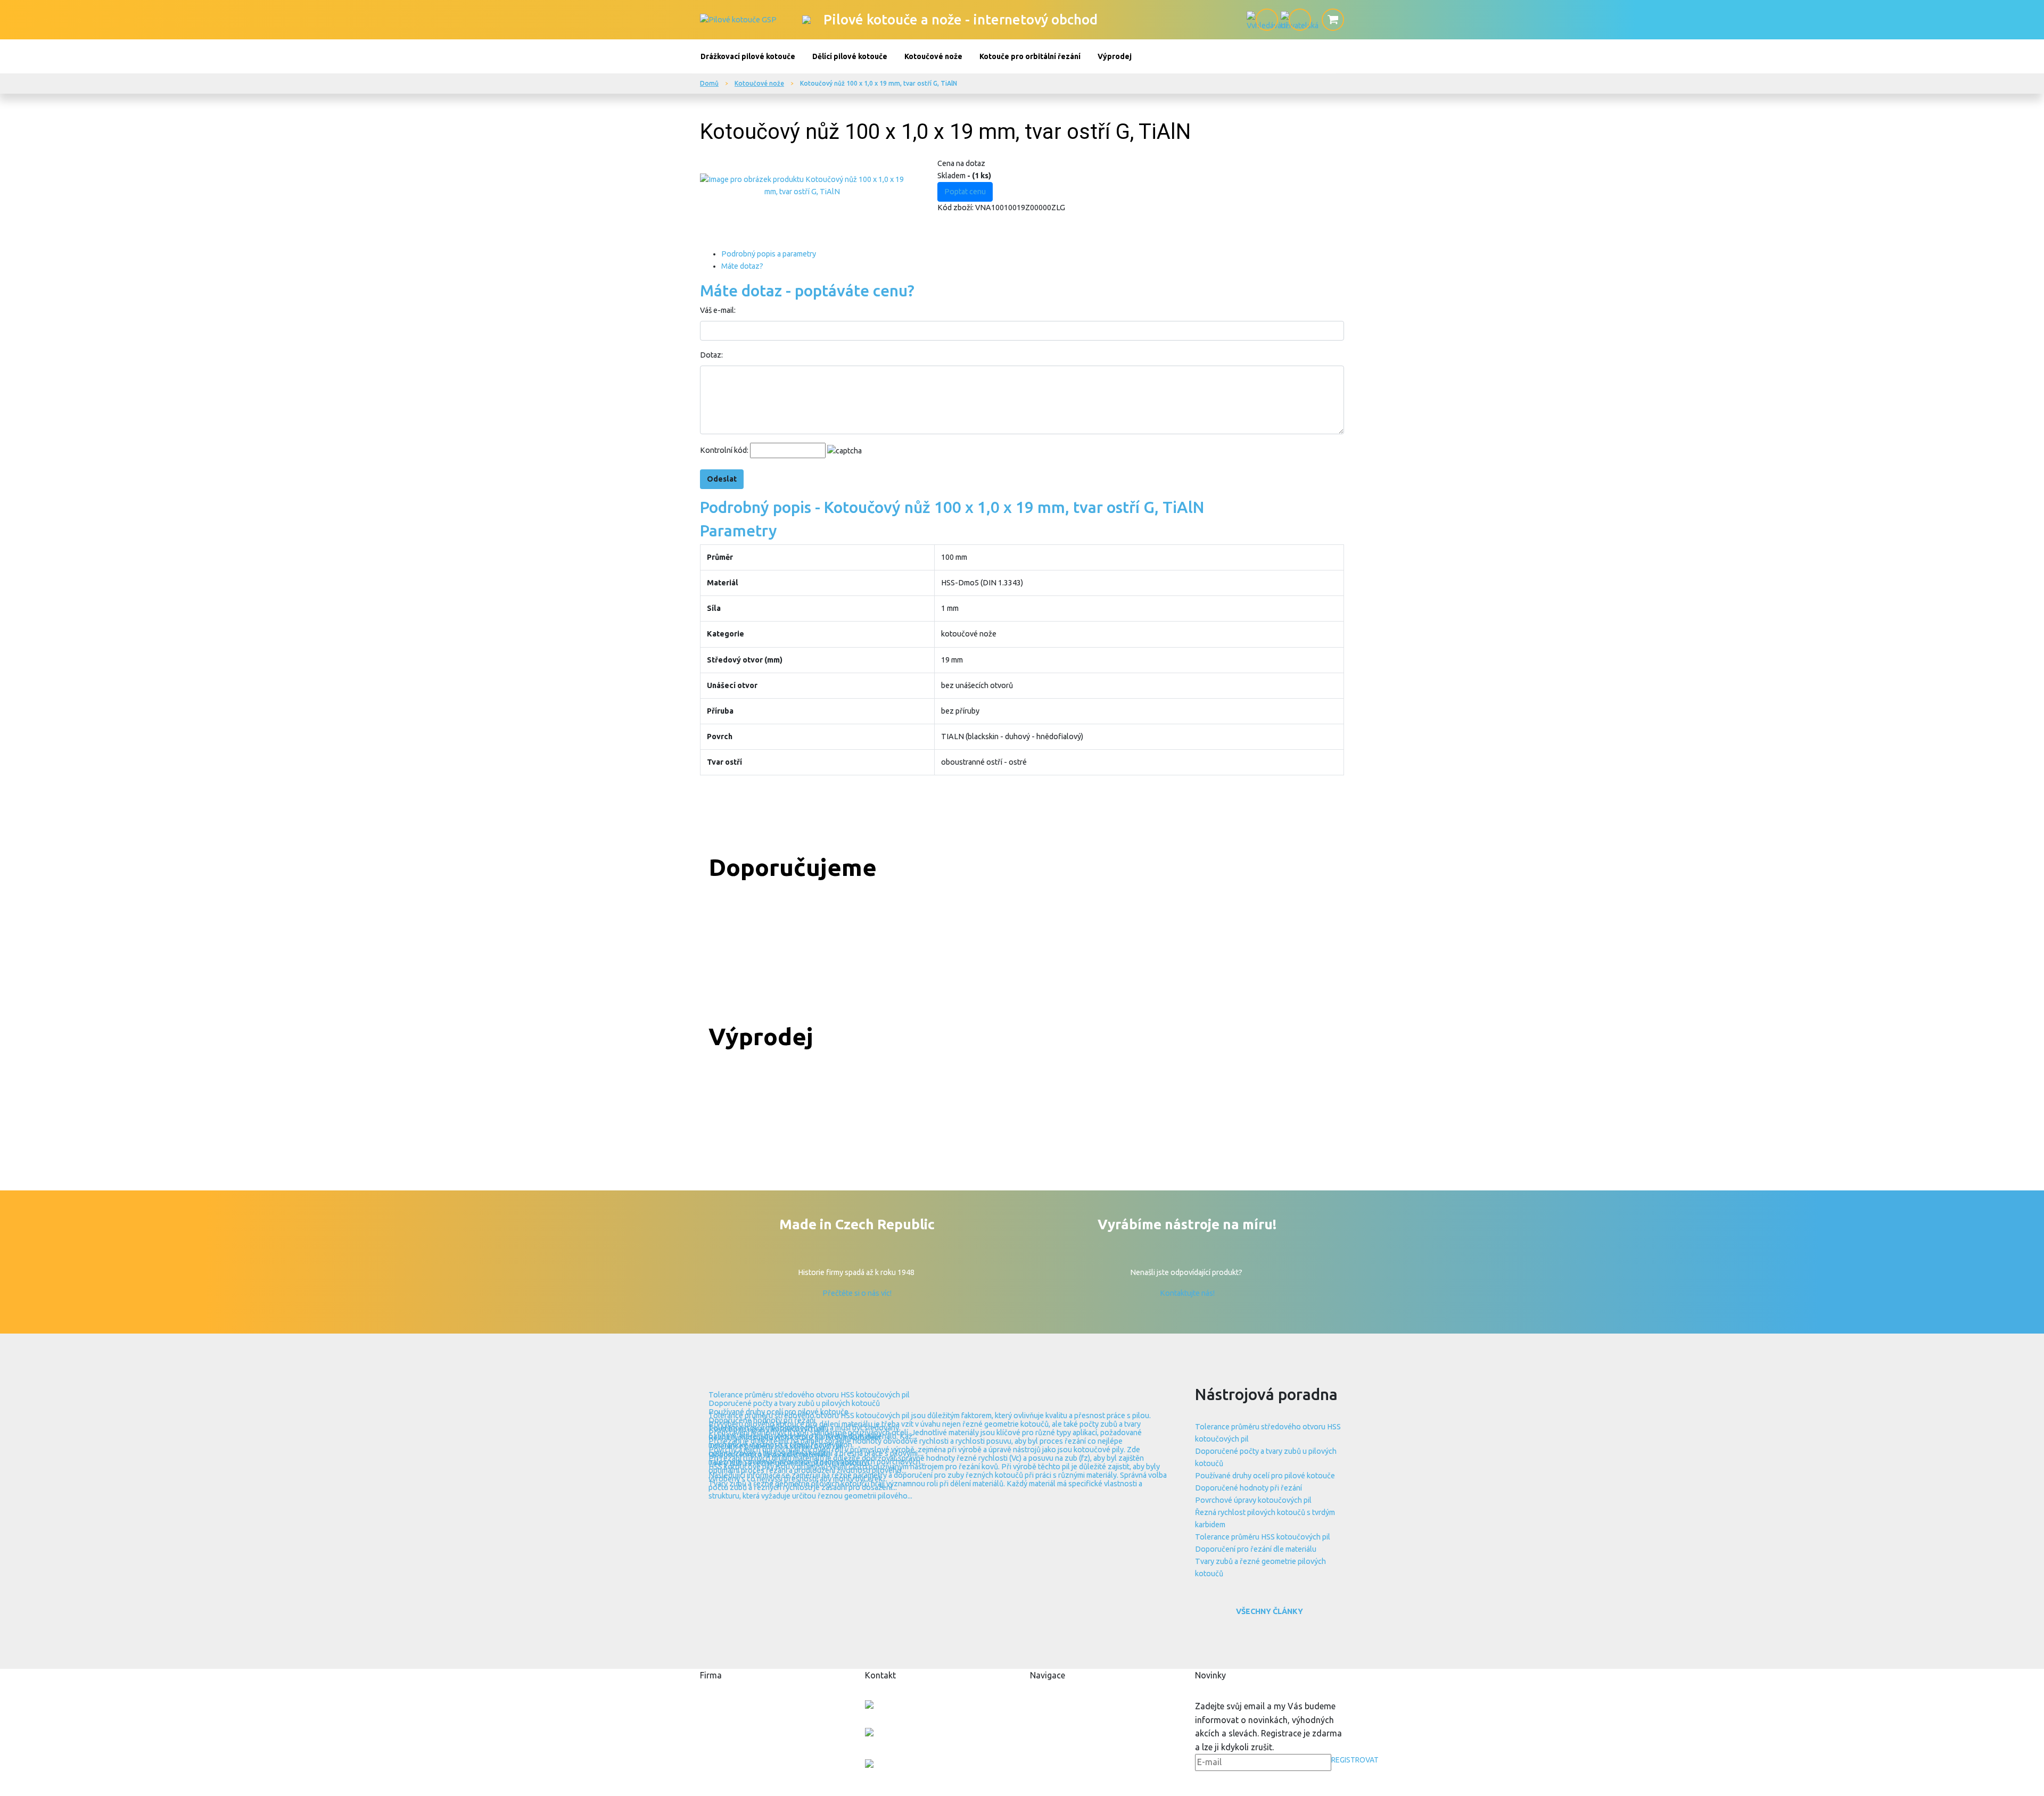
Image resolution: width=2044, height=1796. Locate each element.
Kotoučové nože (933, 56)
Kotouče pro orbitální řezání (1030, 56)
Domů (709, 83)
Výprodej (1115, 56)
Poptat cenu (965, 192)
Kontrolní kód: (724, 450)
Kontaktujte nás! (1187, 1293)
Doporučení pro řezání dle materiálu (1256, 1549)
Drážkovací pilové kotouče (748, 56)
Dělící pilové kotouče (850, 56)
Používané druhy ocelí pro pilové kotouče (1265, 1476)
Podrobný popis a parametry (769, 254)
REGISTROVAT (1355, 1760)
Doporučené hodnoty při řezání (1248, 1488)
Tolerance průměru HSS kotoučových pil (1263, 1537)
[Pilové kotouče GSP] (738, 19)
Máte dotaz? (742, 266)
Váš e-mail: (718, 310)
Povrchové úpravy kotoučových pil (1253, 1500)
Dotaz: (711, 355)
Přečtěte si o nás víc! (857, 1293)
